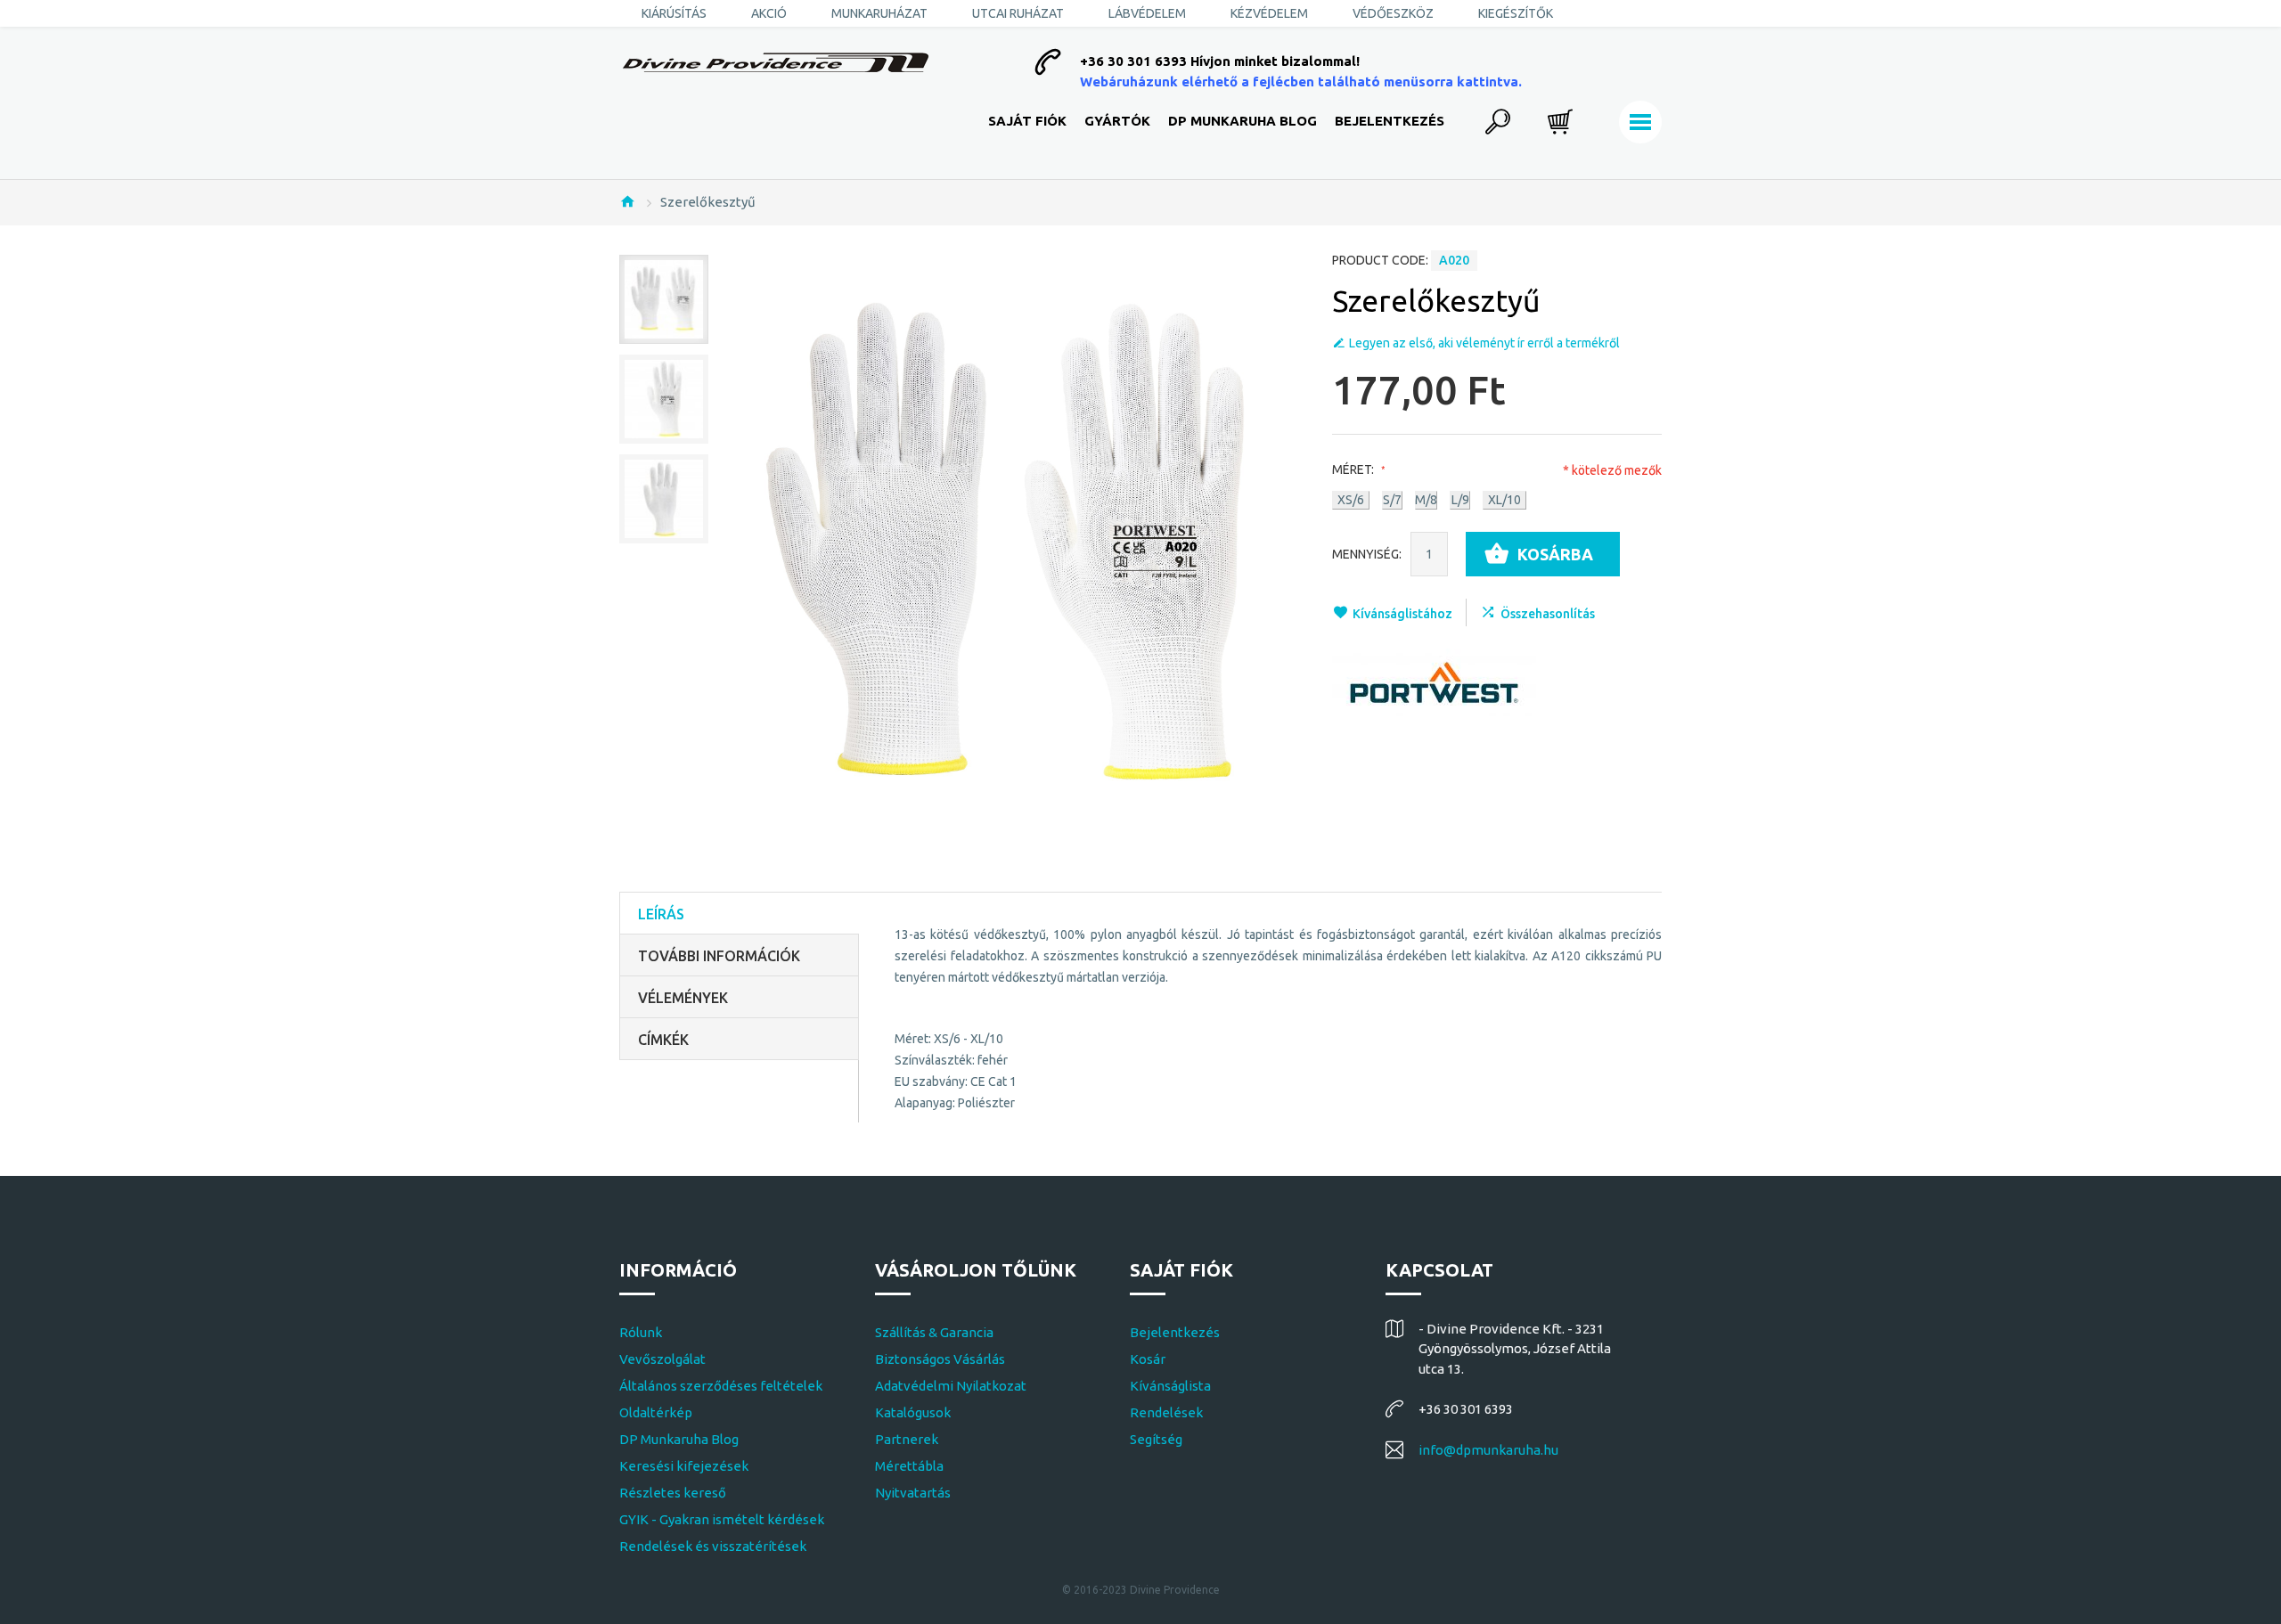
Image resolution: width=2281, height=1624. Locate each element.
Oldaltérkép (656, 1412)
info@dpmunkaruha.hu (1488, 1450)
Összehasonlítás (1548, 614)
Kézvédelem (1269, 13)
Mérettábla (909, 1466)
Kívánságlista (1170, 1386)
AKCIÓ (769, 13)
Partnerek (907, 1439)
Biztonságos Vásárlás (940, 1359)
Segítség (1156, 1439)
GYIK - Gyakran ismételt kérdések (722, 1519)
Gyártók (1117, 121)
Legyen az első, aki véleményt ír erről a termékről (1484, 343)
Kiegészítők (1516, 13)
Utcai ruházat (1018, 13)
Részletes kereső (673, 1493)
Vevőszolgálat (662, 1359)
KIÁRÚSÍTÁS (674, 13)
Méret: (1354, 469)
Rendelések (1166, 1412)
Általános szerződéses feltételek (721, 1386)
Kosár (1148, 1359)
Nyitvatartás (913, 1493)
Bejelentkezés (1390, 121)
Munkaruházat (879, 13)
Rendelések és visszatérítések (713, 1546)
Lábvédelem (1147, 13)
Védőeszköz (1393, 13)
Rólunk (641, 1332)
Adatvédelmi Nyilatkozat (951, 1386)
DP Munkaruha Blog (1243, 121)
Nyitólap (627, 201)
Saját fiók (1027, 121)
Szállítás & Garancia (934, 1332)
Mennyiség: (1367, 554)
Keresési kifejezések (684, 1466)
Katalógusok (913, 1412)
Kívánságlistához (1402, 614)
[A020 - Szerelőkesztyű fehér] (664, 299)
